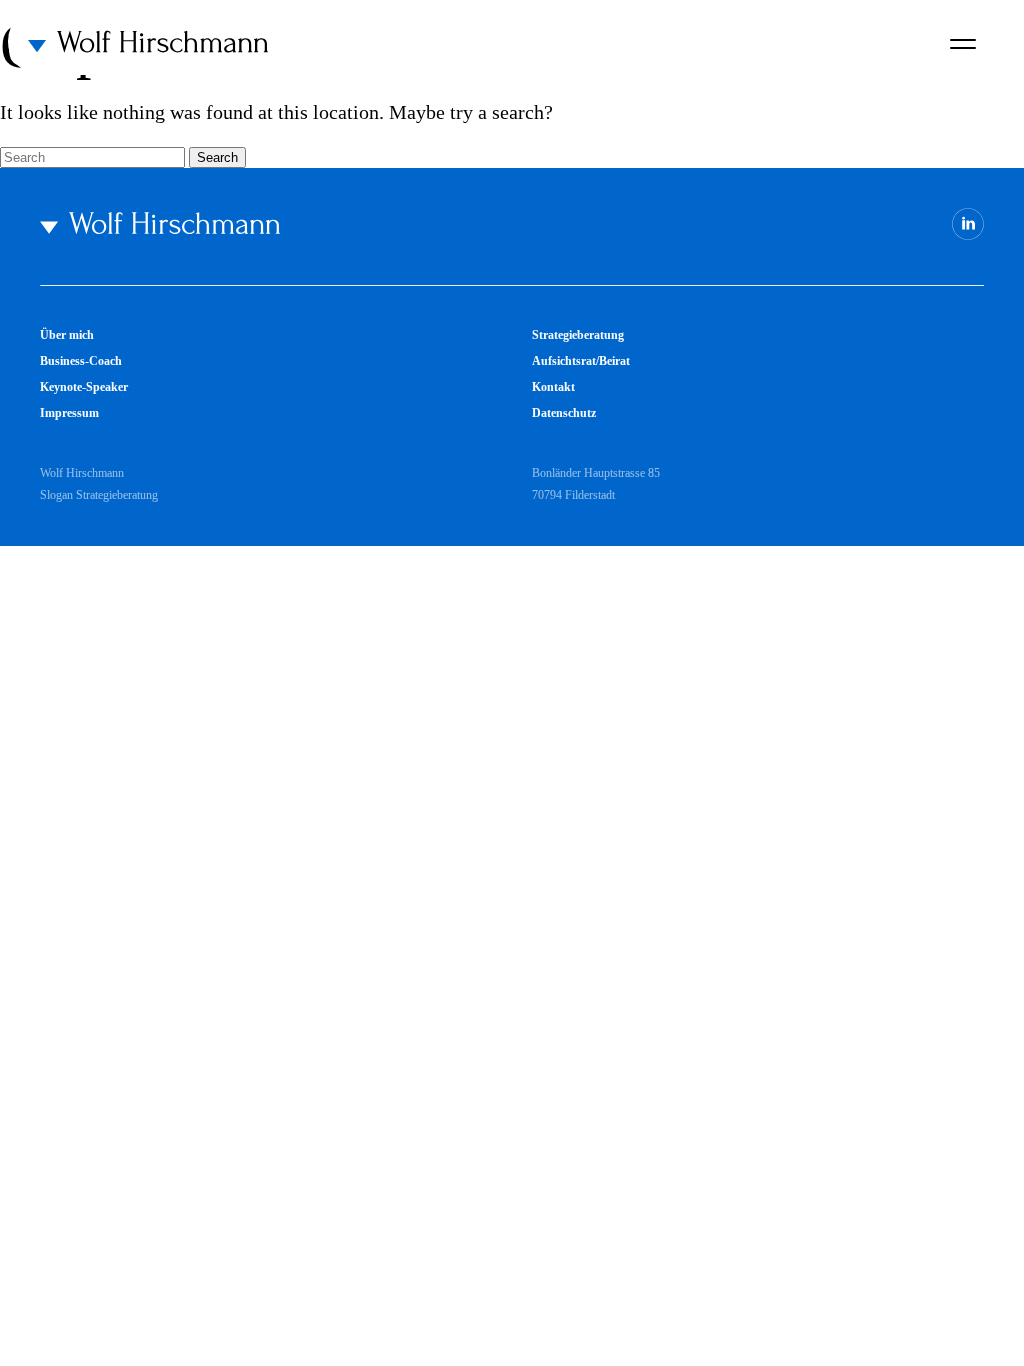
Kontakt (553, 387)
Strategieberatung (578, 335)
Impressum (69, 413)
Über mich (67, 335)
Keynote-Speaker (84, 387)
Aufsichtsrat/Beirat (581, 361)
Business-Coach (81, 361)
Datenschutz (564, 413)
